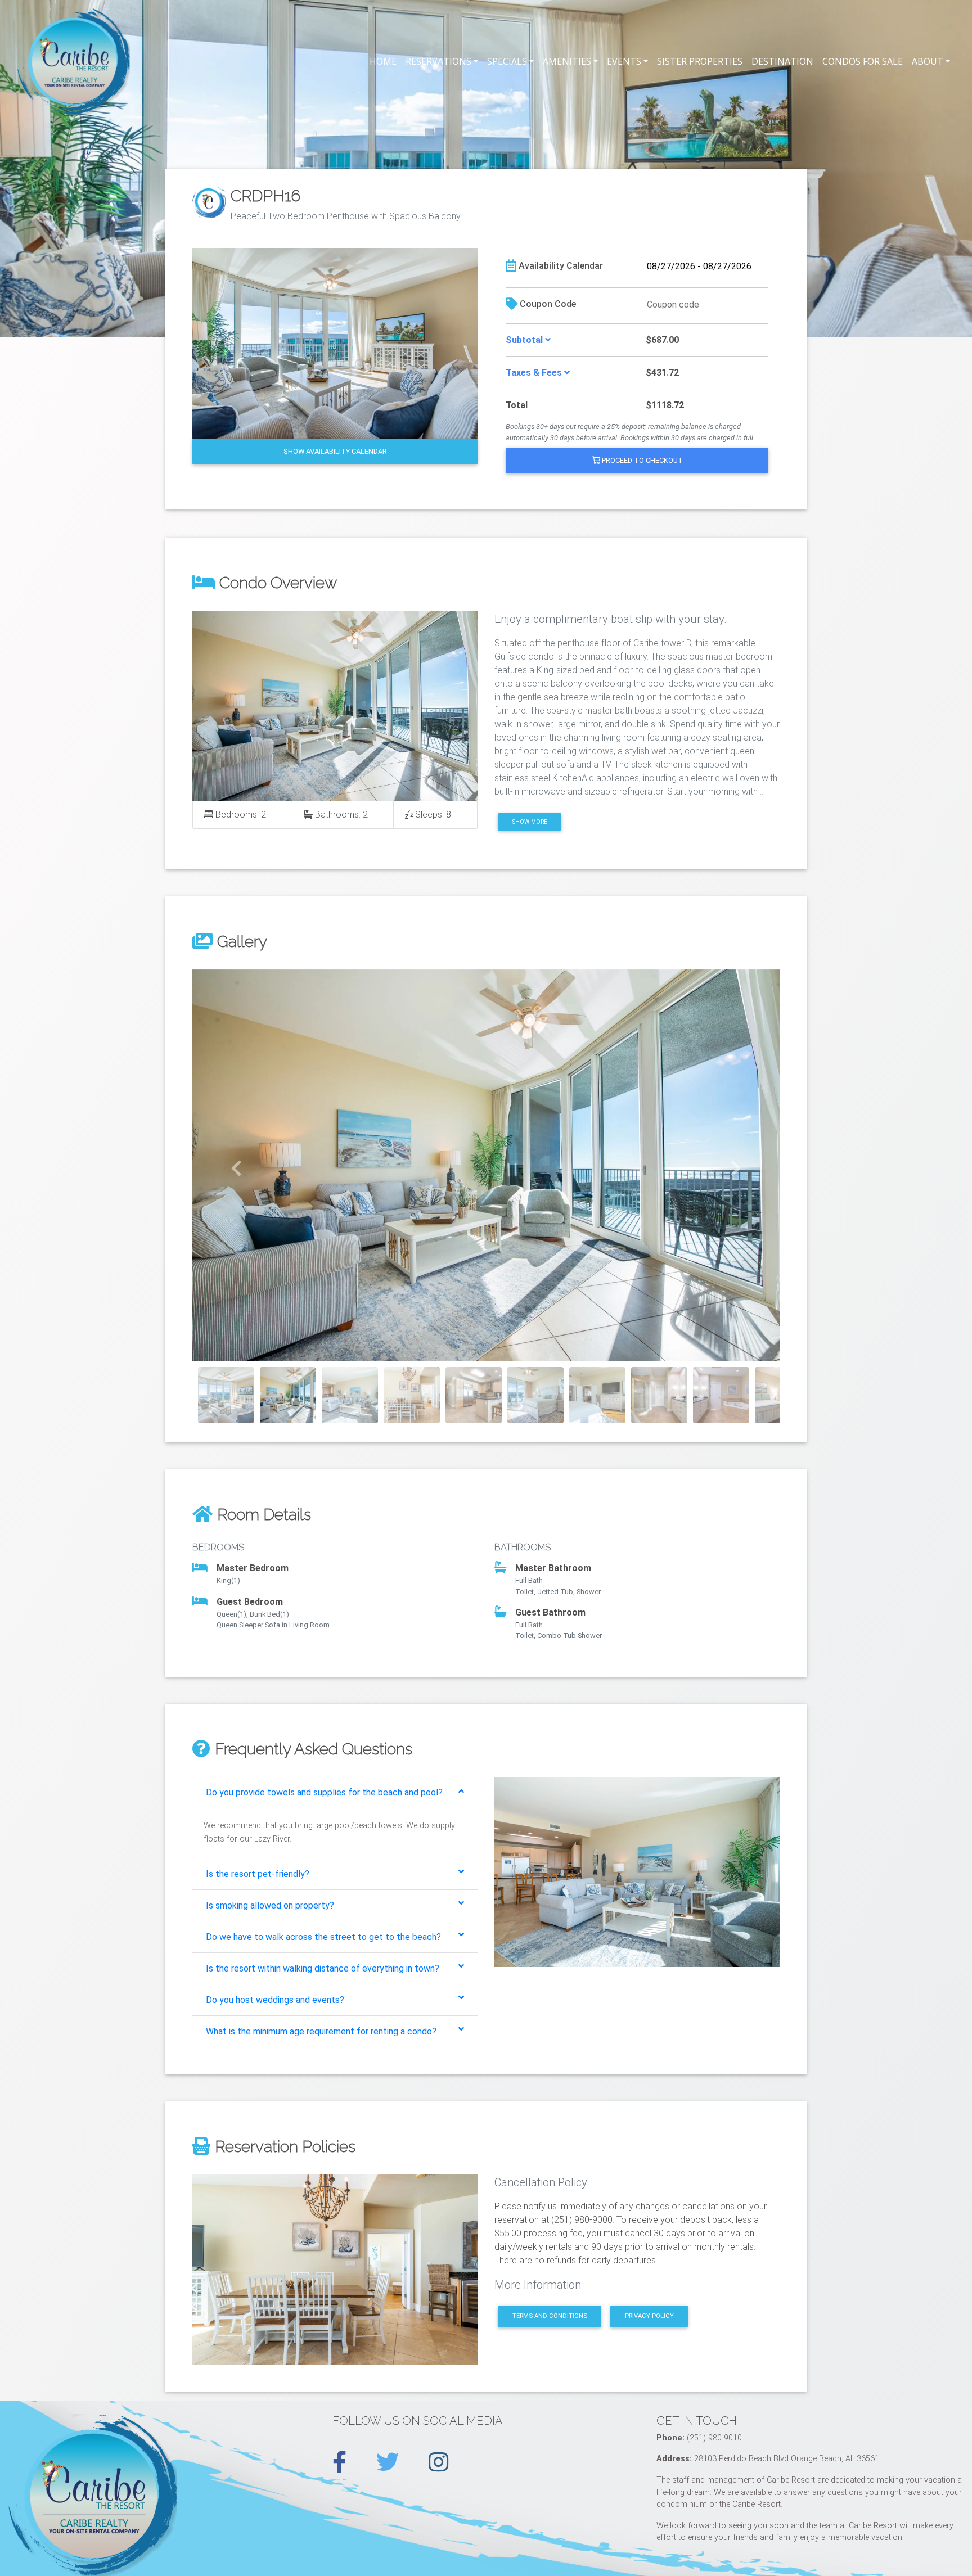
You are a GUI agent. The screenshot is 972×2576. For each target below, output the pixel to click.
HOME (383, 61)
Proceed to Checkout (642, 460)
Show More (530, 822)
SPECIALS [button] (507, 61)
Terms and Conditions (550, 2316)
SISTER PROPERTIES (700, 61)
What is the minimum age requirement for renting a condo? (321, 2031)
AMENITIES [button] (567, 61)
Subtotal (525, 340)
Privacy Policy (649, 2316)
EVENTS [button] (624, 61)
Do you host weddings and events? (275, 2000)
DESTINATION (782, 61)
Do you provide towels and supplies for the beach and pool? (324, 1792)
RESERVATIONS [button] (438, 61)
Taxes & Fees (535, 373)
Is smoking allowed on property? (270, 1905)
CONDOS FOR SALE (863, 61)
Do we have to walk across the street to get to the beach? (323, 1937)
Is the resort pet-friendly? (258, 1874)
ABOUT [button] (928, 61)
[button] (237, 1165)
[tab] (335, 1793)
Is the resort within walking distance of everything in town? (323, 1968)
